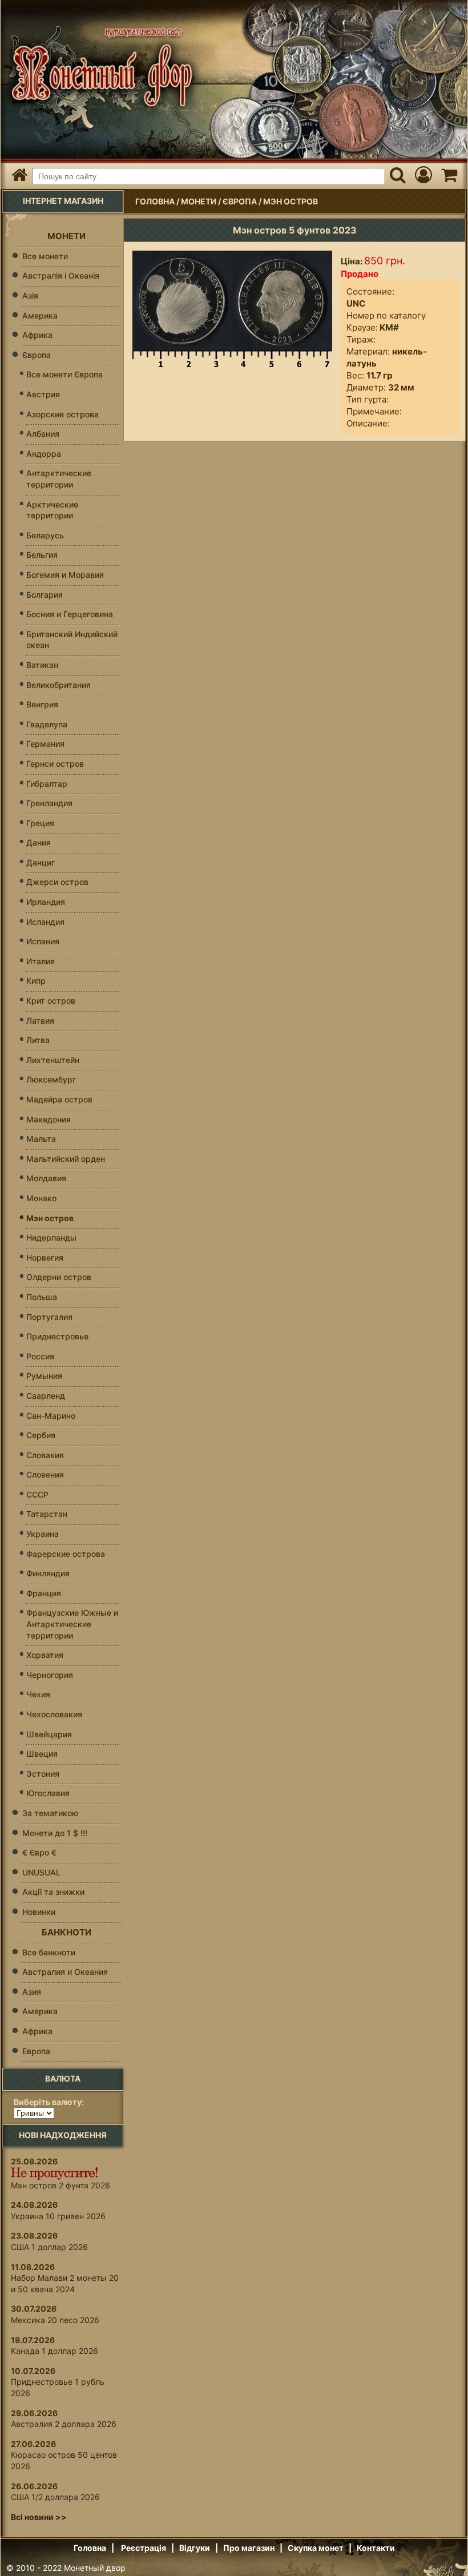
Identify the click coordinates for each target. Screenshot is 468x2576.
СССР (37, 1494)
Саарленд (46, 1396)
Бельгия (42, 555)
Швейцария (49, 1734)
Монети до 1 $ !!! (55, 1833)
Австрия (43, 394)
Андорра (44, 454)
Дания (39, 842)
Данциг (41, 862)
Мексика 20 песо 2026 (55, 2320)
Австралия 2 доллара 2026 (64, 2424)
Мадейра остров (59, 1099)
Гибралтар (47, 784)
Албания (43, 434)
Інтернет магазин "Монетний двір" (99, 67)
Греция (40, 823)
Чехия (38, 1694)
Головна (155, 201)
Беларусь (45, 535)
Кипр (36, 981)
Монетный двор (95, 2568)
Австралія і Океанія (61, 275)
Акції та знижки (53, 1892)
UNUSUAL (41, 1872)
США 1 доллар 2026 (49, 2247)
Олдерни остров (59, 1277)
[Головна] (19, 176)
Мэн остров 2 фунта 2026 (60, 2185)
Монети (199, 201)
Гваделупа (47, 724)
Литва (38, 1040)
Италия (41, 961)
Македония (49, 1119)
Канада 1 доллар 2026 (55, 2351)
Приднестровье (57, 1336)
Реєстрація (144, 2548)
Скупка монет (316, 2548)
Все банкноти (49, 1952)
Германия (45, 744)
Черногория (50, 1675)
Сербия (41, 1435)
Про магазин (249, 2548)
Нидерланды (51, 1237)
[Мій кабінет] (423, 176)
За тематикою (50, 1813)
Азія (30, 295)
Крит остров (51, 1001)
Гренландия (49, 803)
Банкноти (66, 1932)
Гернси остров (55, 764)
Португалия (49, 1317)
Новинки (39, 1912)
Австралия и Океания (65, 1972)
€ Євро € (39, 1852)
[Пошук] (398, 176)
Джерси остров (57, 882)
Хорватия (45, 1655)
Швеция (42, 1754)
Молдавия (46, 1178)
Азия (32, 1992)
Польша (42, 1297)
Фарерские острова (66, 1554)
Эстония (43, 1774)
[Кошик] (449, 176)
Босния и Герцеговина (70, 614)
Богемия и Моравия (65, 575)
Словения (45, 1474)
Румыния (44, 1376)
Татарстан (47, 1514)
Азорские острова (62, 414)
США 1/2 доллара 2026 (55, 2497)
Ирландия (46, 902)
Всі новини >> (39, 2517)
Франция (44, 1593)
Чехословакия (54, 1714)
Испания (43, 941)
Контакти (376, 2548)
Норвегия (45, 1257)
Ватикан (42, 665)
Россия (40, 1356)
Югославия (48, 1793)
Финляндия (48, 1573)
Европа (36, 2051)
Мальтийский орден (66, 1159)
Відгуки (195, 2548)
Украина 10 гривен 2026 (58, 2216)
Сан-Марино (51, 1416)
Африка (37, 335)
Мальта (41, 1139)
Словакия (45, 1455)
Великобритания (58, 685)
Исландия (45, 922)
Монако (41, 1198)
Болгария (45, 595)
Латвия (40, 1021)
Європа (240, 201)
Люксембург (51, 1079)
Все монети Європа (64, 374)
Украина (43, 1534)
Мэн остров (291, 201)
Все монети (45, 256)
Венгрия (42, 704)
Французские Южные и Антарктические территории (72, 1624)
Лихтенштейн (53, 1060)
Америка (40, 315)
